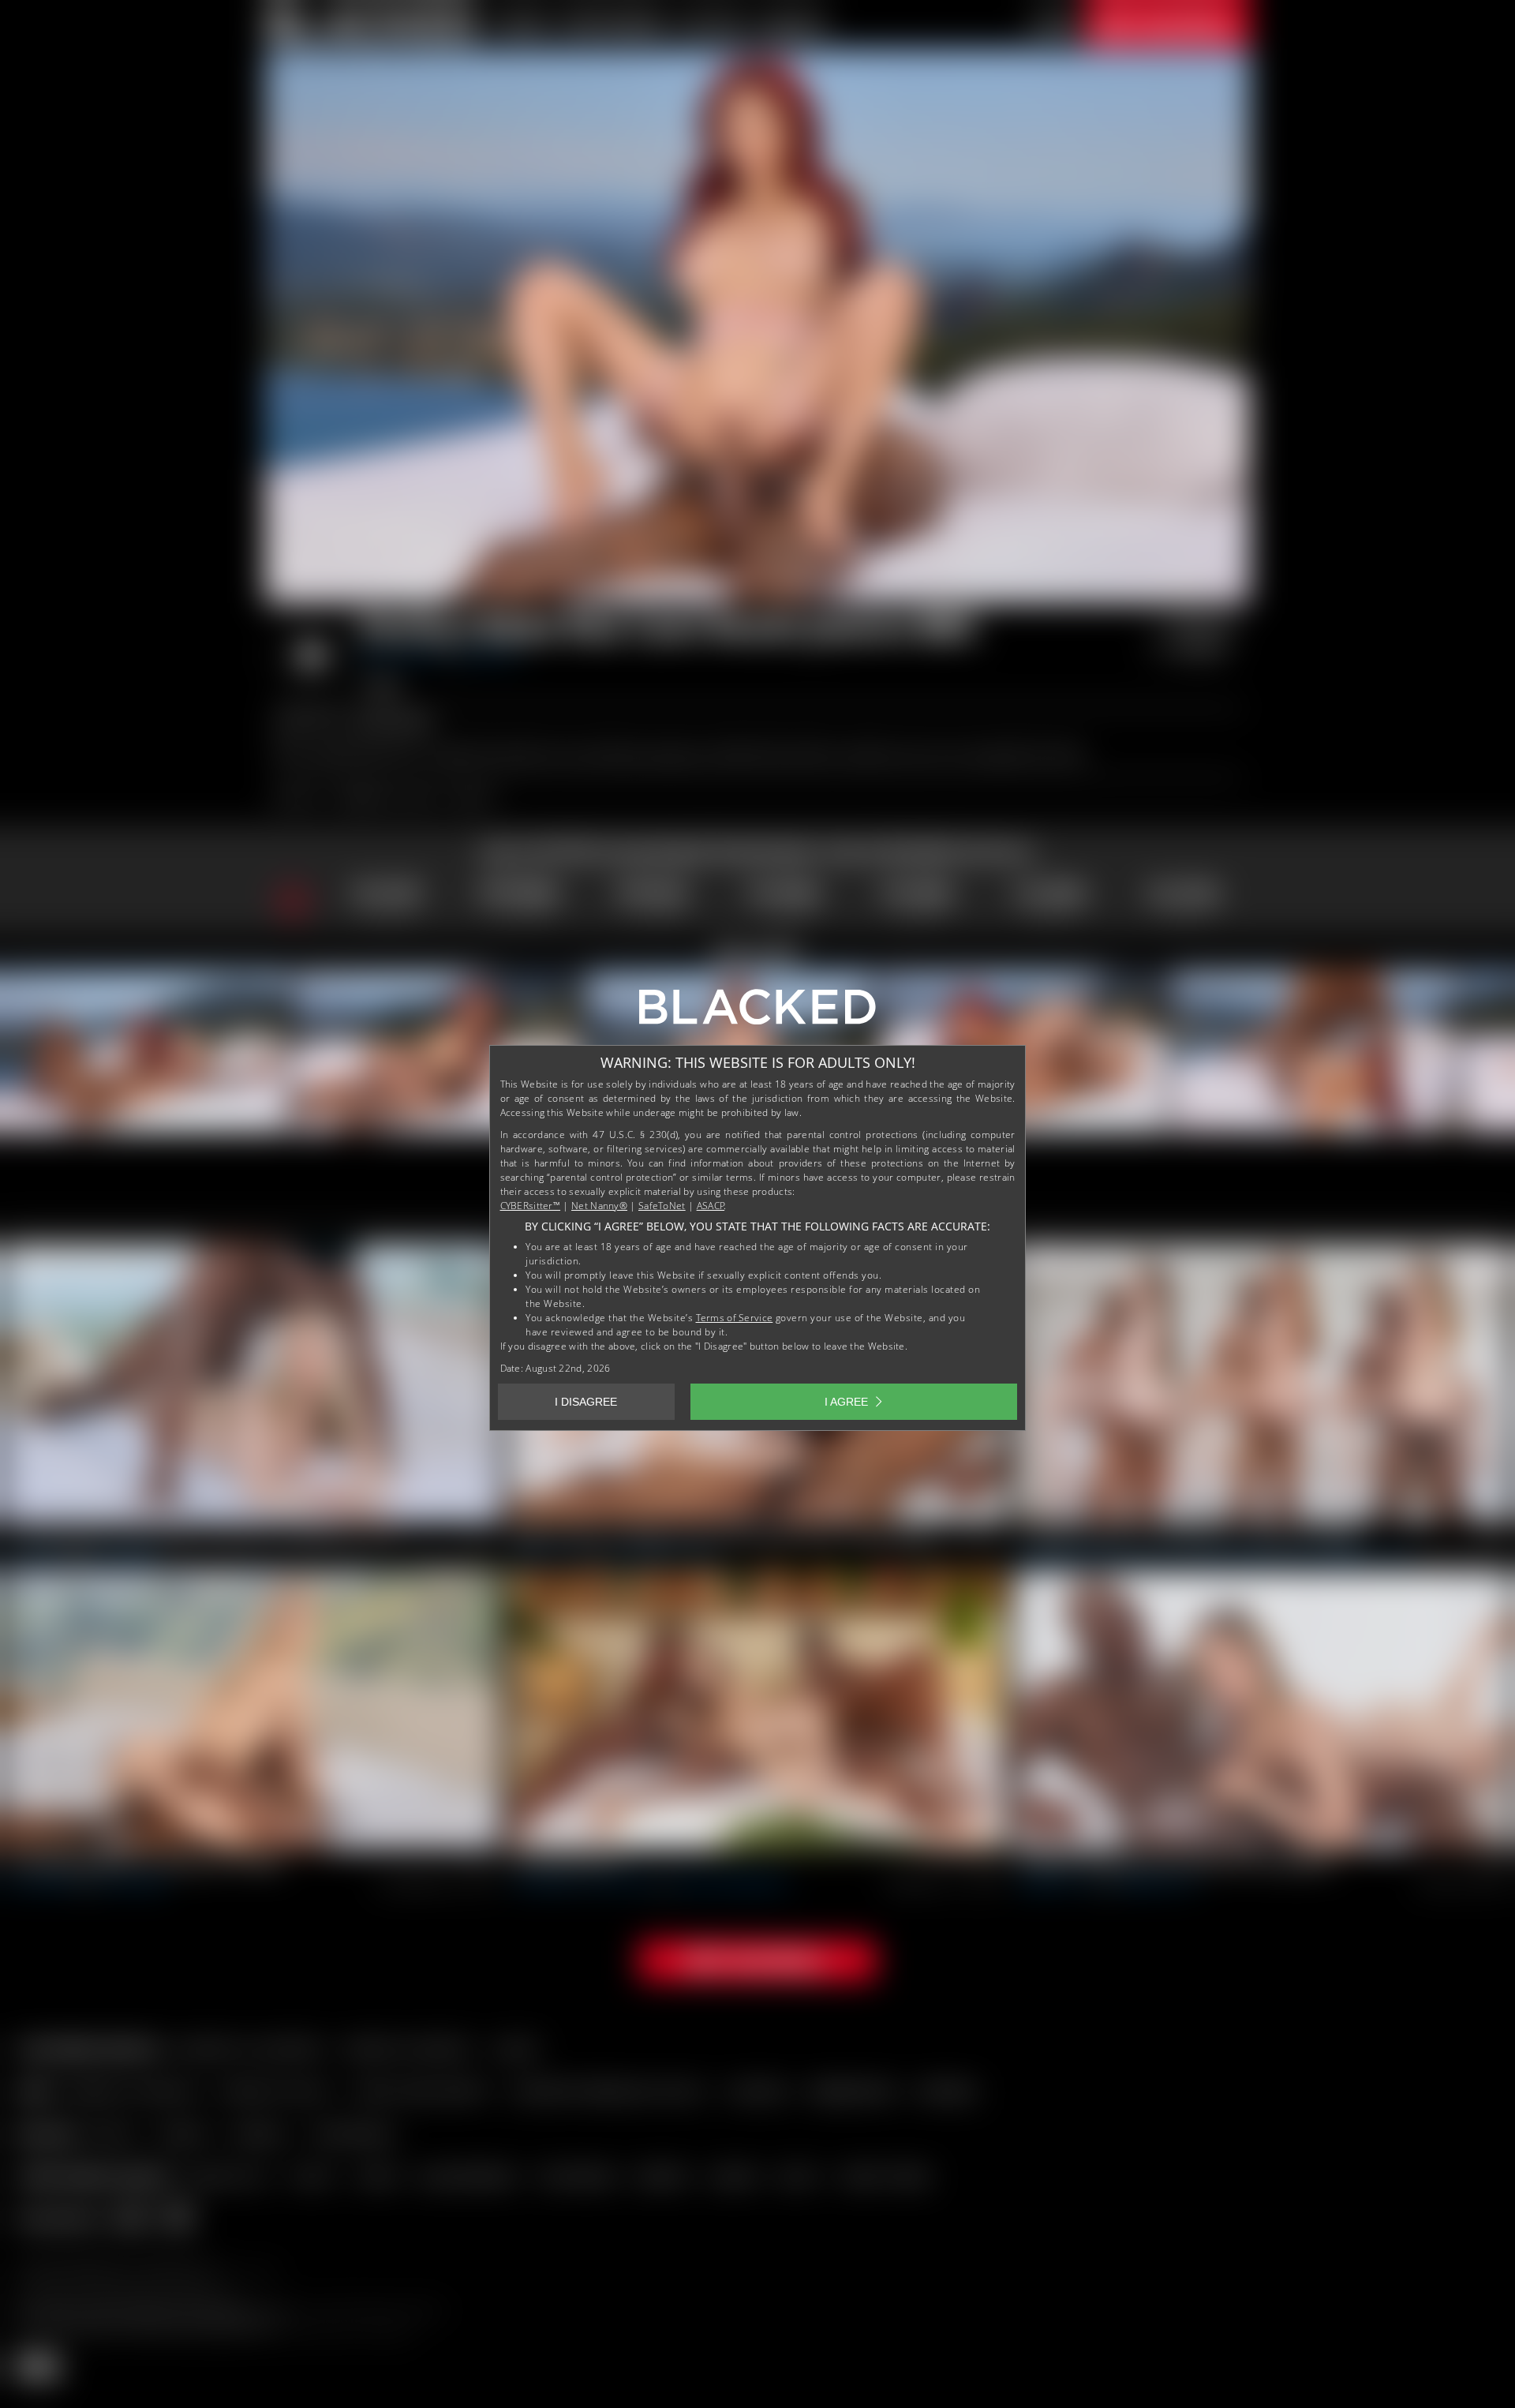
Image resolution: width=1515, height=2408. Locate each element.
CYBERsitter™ (531, 1206)
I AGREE (846, 1402)
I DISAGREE (586, 1402)
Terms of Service (735, 1318)
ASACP (711, 1206)
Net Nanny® (599, 1206)
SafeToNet (662, 1206)
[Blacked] (757, 1013)
